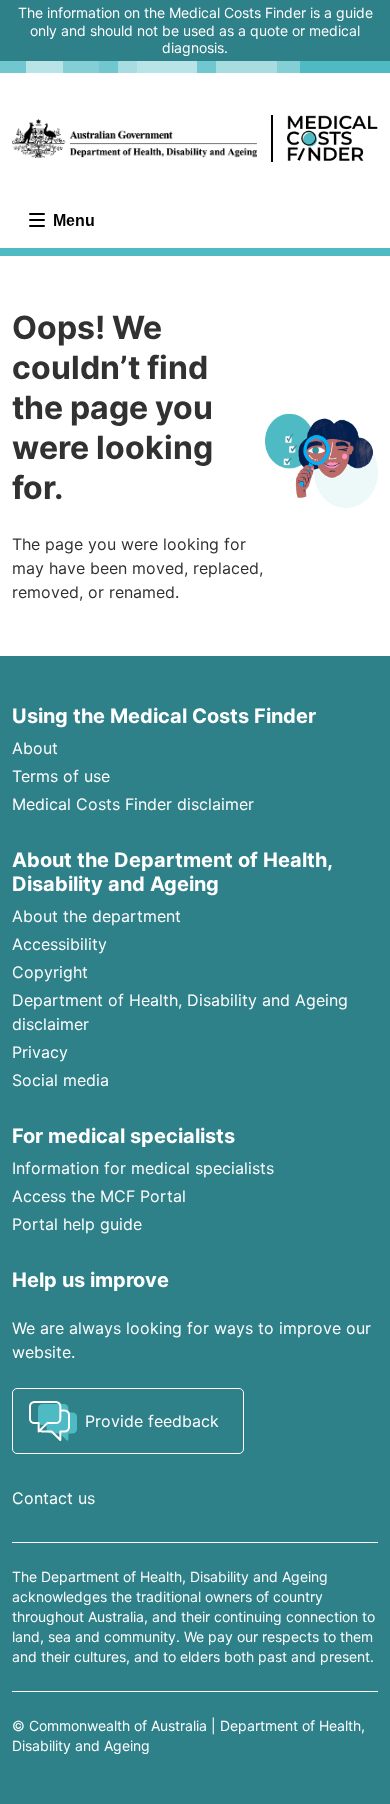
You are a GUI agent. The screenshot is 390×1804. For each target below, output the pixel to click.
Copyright (50, 972)
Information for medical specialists (143, 1168)
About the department (96, 916)
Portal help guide (77, 1224)
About (35, 748)
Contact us (53, 1498)
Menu (72, 220)
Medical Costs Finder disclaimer (133, 804)
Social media (60, 1080)
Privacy (40, 1052)
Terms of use (61, 776)
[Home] (195, 139)
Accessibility (59, 944)
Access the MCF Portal (99, 1196)
